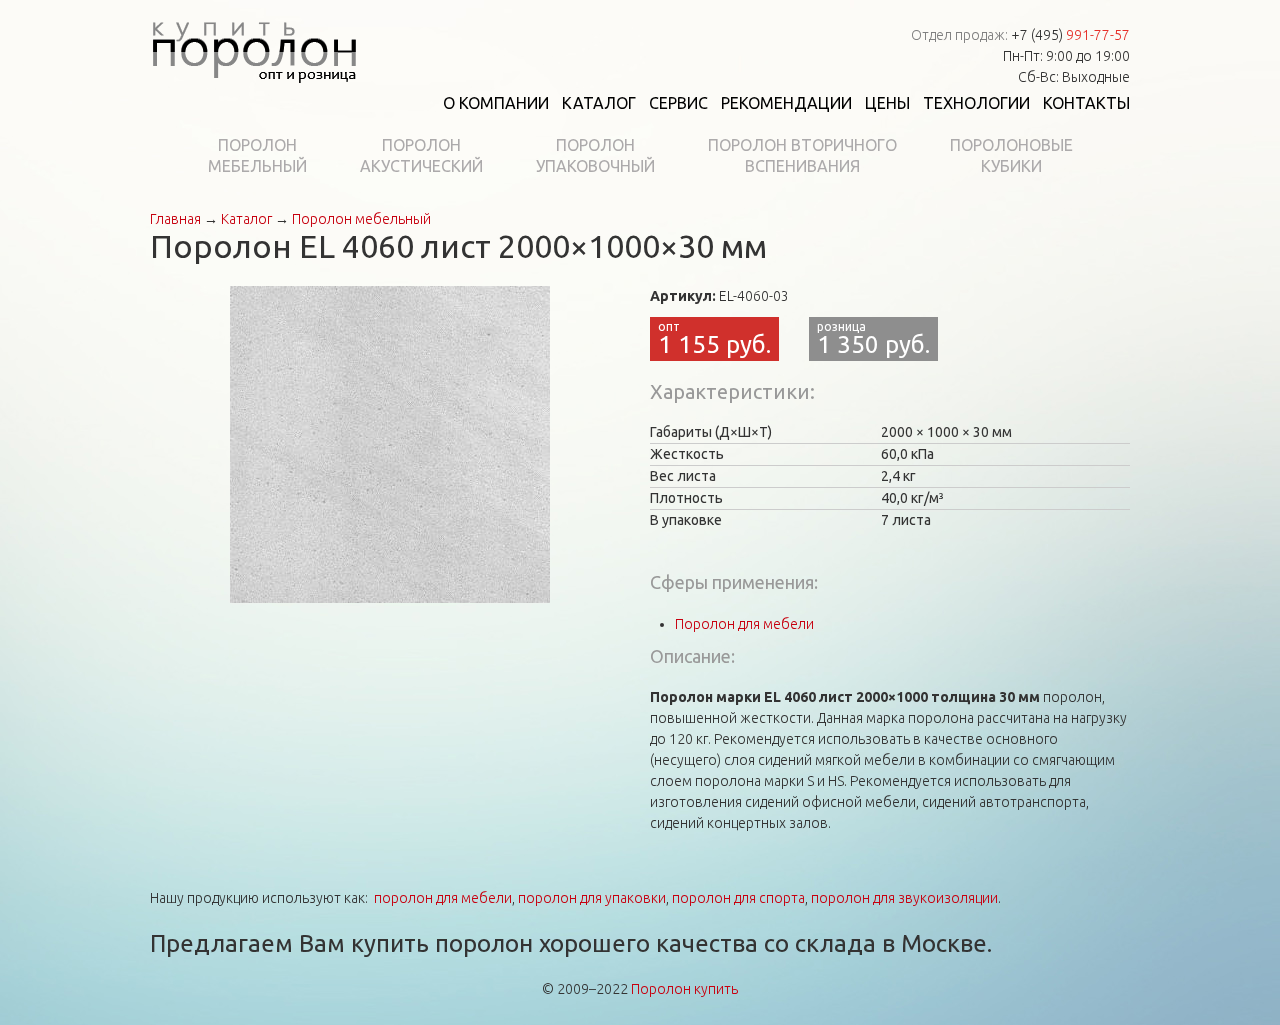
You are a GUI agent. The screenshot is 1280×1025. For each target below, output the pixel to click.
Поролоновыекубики (1011, 155)
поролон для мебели (443, 898)
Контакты (1086, 103)
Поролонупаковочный (595, 155)
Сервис (678, 103)
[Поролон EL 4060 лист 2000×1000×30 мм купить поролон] (390, 443)
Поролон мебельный (361, 219)
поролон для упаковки (592, 898)
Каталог (599, 103)
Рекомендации (786, 103)
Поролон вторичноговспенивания (802, 155)
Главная (175, 219)
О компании (496, 103)
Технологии (976, 103)
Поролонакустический (421, 155)
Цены (887, 103)
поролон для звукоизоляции (904, 898)
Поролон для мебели (744, 624)
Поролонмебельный (257, 155)
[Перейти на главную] (254, 47)
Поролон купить (684, 989)
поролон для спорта (738, 898)
